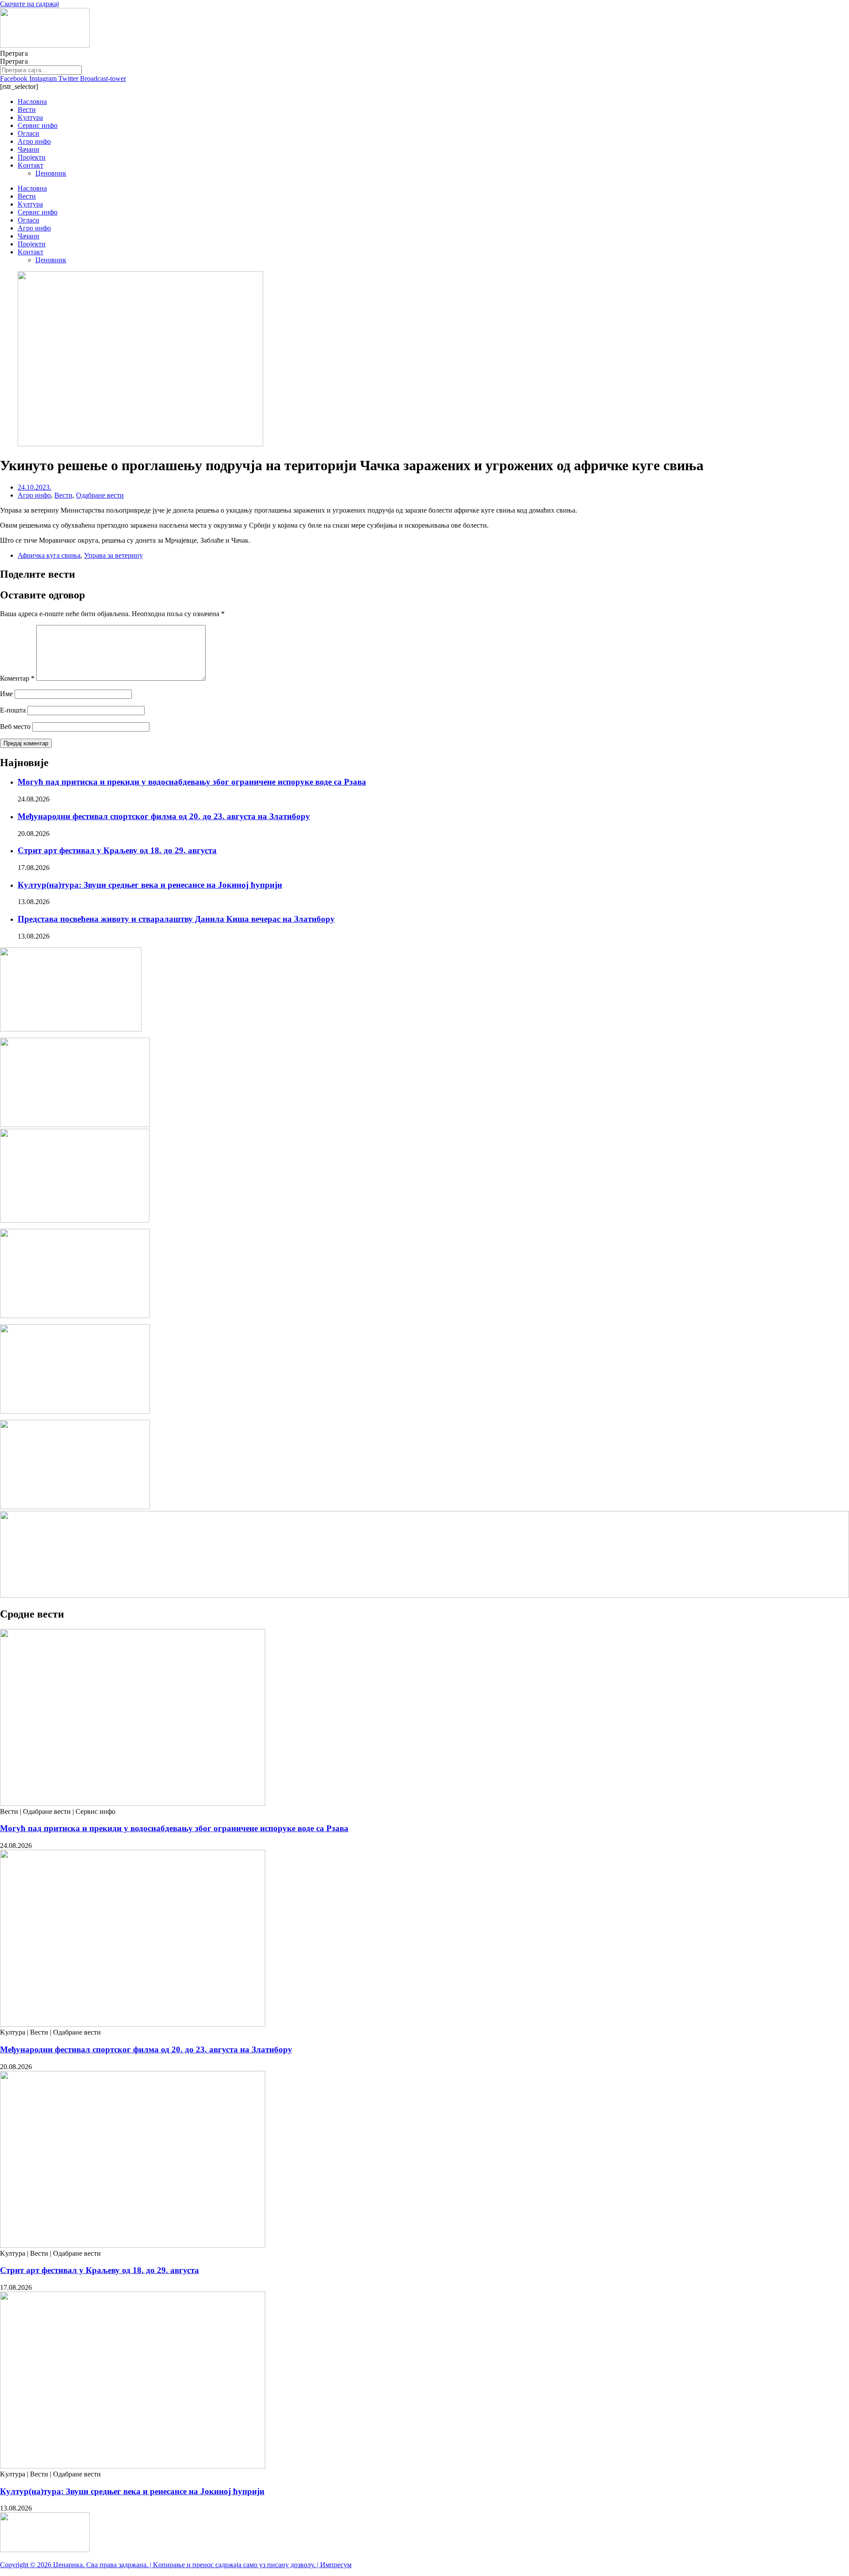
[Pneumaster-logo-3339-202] (75, 1507)
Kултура (30, 117)
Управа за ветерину (113, 555)
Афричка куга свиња (49, 555)
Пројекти (32, 157)
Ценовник (51, 173)
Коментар (17, 678)
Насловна (32, 102)
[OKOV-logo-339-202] (75, 1125)
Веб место (15, 726)
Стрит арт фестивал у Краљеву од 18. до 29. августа (117, 850)
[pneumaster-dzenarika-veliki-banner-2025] (424, 1595)
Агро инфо (34, 141)
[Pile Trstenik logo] (75, 1220)
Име (6, 694)
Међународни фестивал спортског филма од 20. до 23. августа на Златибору (164, 816)
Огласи (29, 133)
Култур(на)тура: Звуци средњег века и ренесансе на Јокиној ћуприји (150, 885)
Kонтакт (31, 165)
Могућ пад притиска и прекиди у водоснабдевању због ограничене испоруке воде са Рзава (192, 782)
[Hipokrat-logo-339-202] (75, 1316)
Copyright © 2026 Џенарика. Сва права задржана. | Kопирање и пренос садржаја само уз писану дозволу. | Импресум (176, 2565)
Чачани (29, 149)
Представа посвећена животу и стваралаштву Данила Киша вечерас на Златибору (176, 919)
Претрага (14, 53)
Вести (27, 109)
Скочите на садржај (29, 4)
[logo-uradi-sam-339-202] (75, 1411)
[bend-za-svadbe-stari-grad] (71, 1029)
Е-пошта (13, 710)
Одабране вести (100, 495)
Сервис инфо (38, 125)
